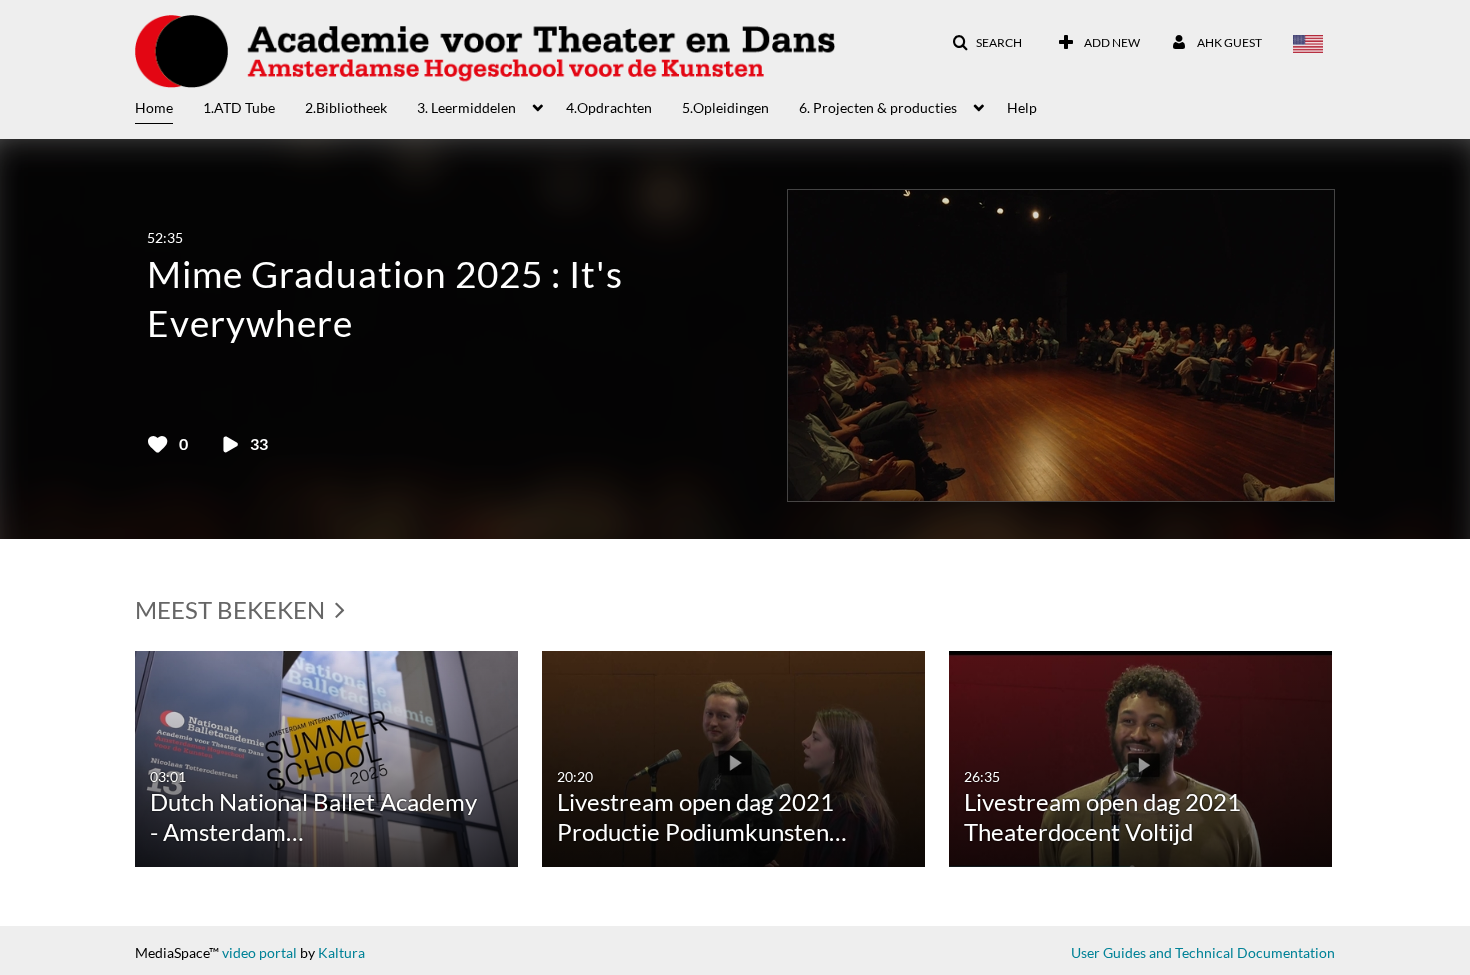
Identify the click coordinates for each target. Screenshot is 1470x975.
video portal (259, 952)
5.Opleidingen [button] (725, 107)
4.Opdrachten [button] (609, 107)
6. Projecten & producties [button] (878, 107)
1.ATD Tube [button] (239, 107)
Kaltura (341, 952)
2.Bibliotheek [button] (346, 107)
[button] (987, 43)
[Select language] (1307, 43)
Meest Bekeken (232, 609)
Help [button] (1022, 107)
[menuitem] (169, 106)
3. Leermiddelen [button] (466, 107)
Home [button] (154, 107)
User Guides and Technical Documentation (1203, 952)
